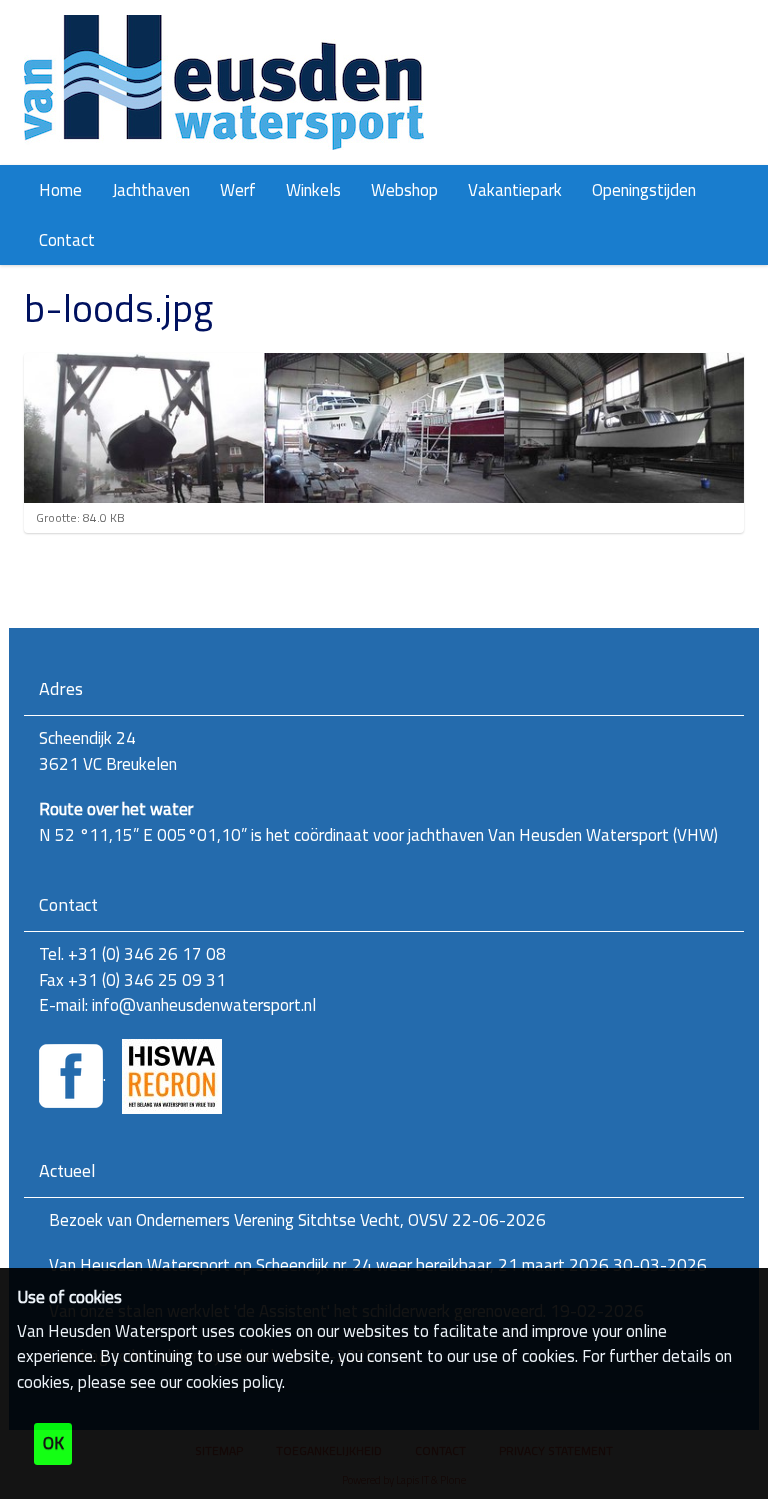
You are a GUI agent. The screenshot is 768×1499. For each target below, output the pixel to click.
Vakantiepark (515, 190)
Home (60, 190)
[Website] (224, 82)
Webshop (404, 190)
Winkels (313, 190)
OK (53, 1443)
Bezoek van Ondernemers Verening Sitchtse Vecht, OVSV (297, 1220)
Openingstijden (644, 190)
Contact (67, 240)
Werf (238, 190)
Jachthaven (151, 190)
